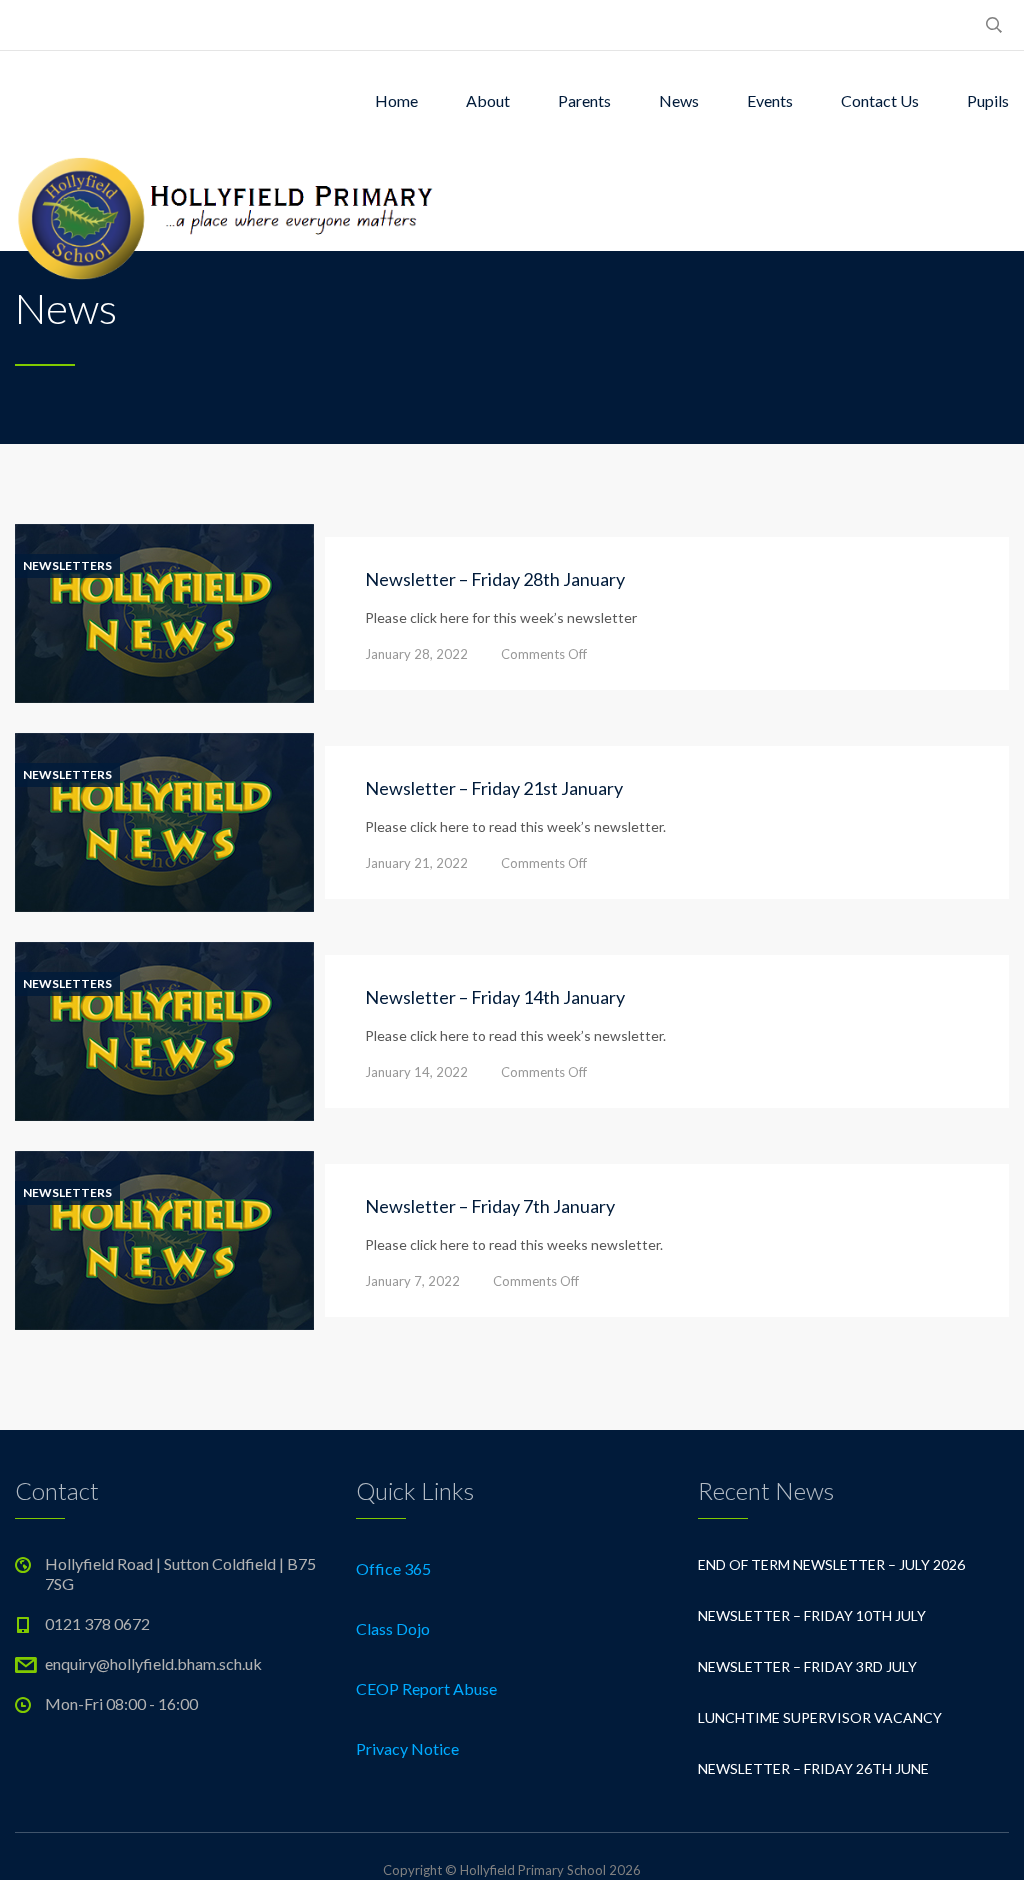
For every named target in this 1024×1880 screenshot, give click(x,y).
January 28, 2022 (416, 654)
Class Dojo (393, 1628)
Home (396, 100)
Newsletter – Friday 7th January (490, 1206)
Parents (584, 100)
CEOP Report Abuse (426, 1688)
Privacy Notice (407, 1748)
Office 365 (393, 1568)
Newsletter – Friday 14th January (495, 997)
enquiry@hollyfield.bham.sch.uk (153, 1663)
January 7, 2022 (412, 1281)
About (488, 100)
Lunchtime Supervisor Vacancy (820, 1717)
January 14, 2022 (416, 1072)
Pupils (988, 100)
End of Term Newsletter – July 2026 (831, 1564)
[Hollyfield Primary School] (227, 201)
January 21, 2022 (416, 863)
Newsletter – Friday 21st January (494, 788)
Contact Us (880, 100)
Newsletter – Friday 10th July (812, 1615)
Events (770, 100)
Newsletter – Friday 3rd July (807, 1666)
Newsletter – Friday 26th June (813, 1768)
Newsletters (67, 566)
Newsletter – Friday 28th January (495, 579)
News (679, 100)
